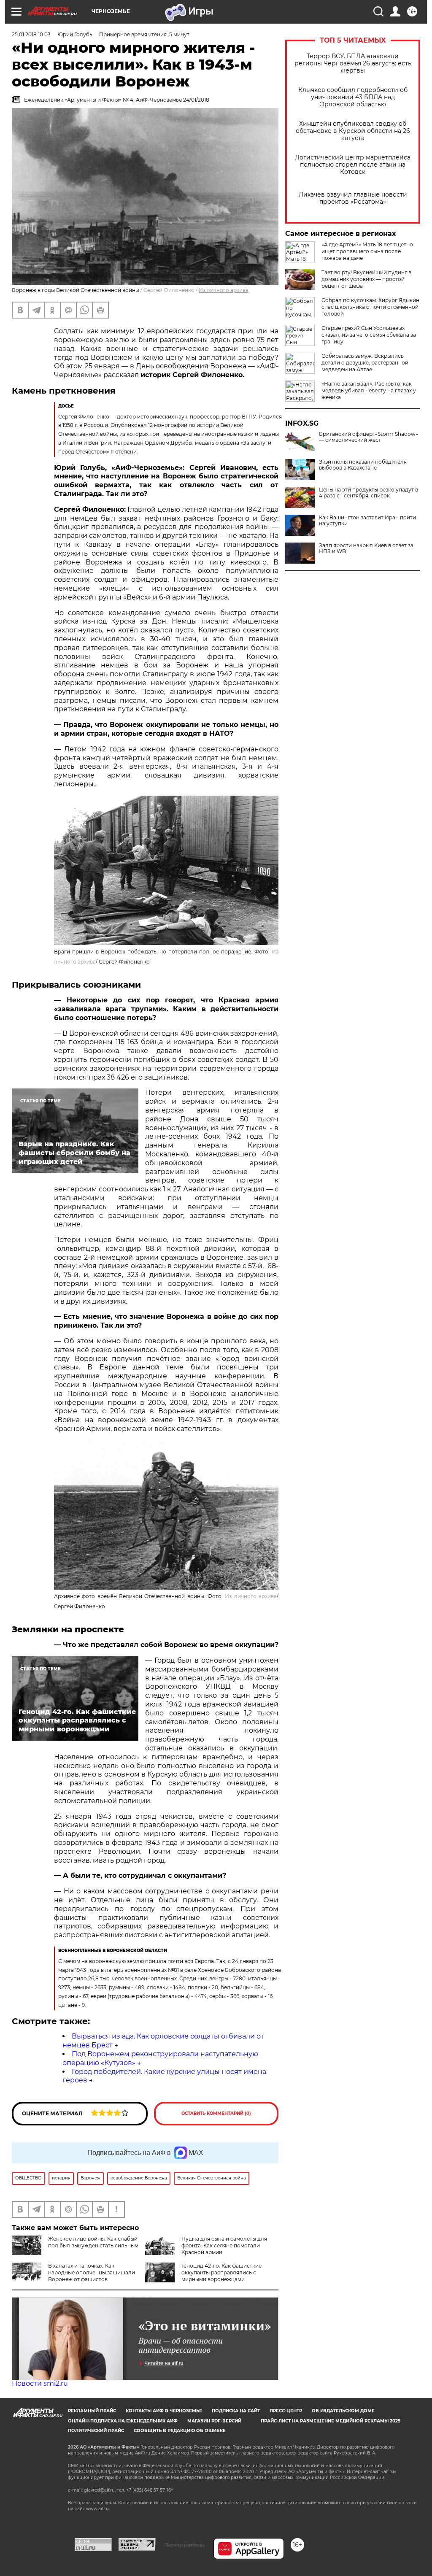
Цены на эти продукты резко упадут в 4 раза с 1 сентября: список (369, 493)
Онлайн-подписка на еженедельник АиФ (123, 2421)
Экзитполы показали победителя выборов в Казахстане (363, 465)
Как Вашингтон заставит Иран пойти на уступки (367, 521)
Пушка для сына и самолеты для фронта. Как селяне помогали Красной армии (224, 2245)
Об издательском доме (343, 2411)
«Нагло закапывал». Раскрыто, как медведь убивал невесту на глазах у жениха (369, 390)
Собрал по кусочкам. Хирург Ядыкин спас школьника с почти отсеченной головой (370, 307)
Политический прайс (96, 2431)
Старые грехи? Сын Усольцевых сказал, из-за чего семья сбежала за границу (369, 335)
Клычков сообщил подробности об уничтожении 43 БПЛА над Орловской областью (353, 97)
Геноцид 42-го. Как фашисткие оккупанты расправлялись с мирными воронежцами (221, 2272)
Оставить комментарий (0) (216, 2113)
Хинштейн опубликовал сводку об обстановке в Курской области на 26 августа (353, 131)
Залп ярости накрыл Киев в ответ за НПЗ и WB (366, 548)
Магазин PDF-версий (214, 2421)
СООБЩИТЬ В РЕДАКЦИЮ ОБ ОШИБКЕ (180, 2431)
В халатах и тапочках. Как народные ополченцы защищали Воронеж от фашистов (92, 2272)
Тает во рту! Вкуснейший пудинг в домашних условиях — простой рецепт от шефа (366, 279)
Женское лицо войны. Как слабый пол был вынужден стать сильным (93, 2242)
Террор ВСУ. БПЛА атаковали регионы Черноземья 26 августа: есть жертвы (353, 63)
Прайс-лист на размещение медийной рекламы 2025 (331, 2421)
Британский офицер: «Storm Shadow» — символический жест (369, 437)
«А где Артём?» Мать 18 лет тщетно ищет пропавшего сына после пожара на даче (367, 251)
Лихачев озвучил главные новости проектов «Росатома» (353, 198)
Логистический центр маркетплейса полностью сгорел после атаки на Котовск (353, 165)
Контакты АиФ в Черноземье (164, 2411)
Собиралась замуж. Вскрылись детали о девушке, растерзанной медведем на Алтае (365, 363)
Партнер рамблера (185, 2545)
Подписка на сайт (236, 2411)
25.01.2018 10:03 (31, 34)
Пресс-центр (286, 2411)
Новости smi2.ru (40, 2383)
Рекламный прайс (92, 2411)
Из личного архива (224, 290)
